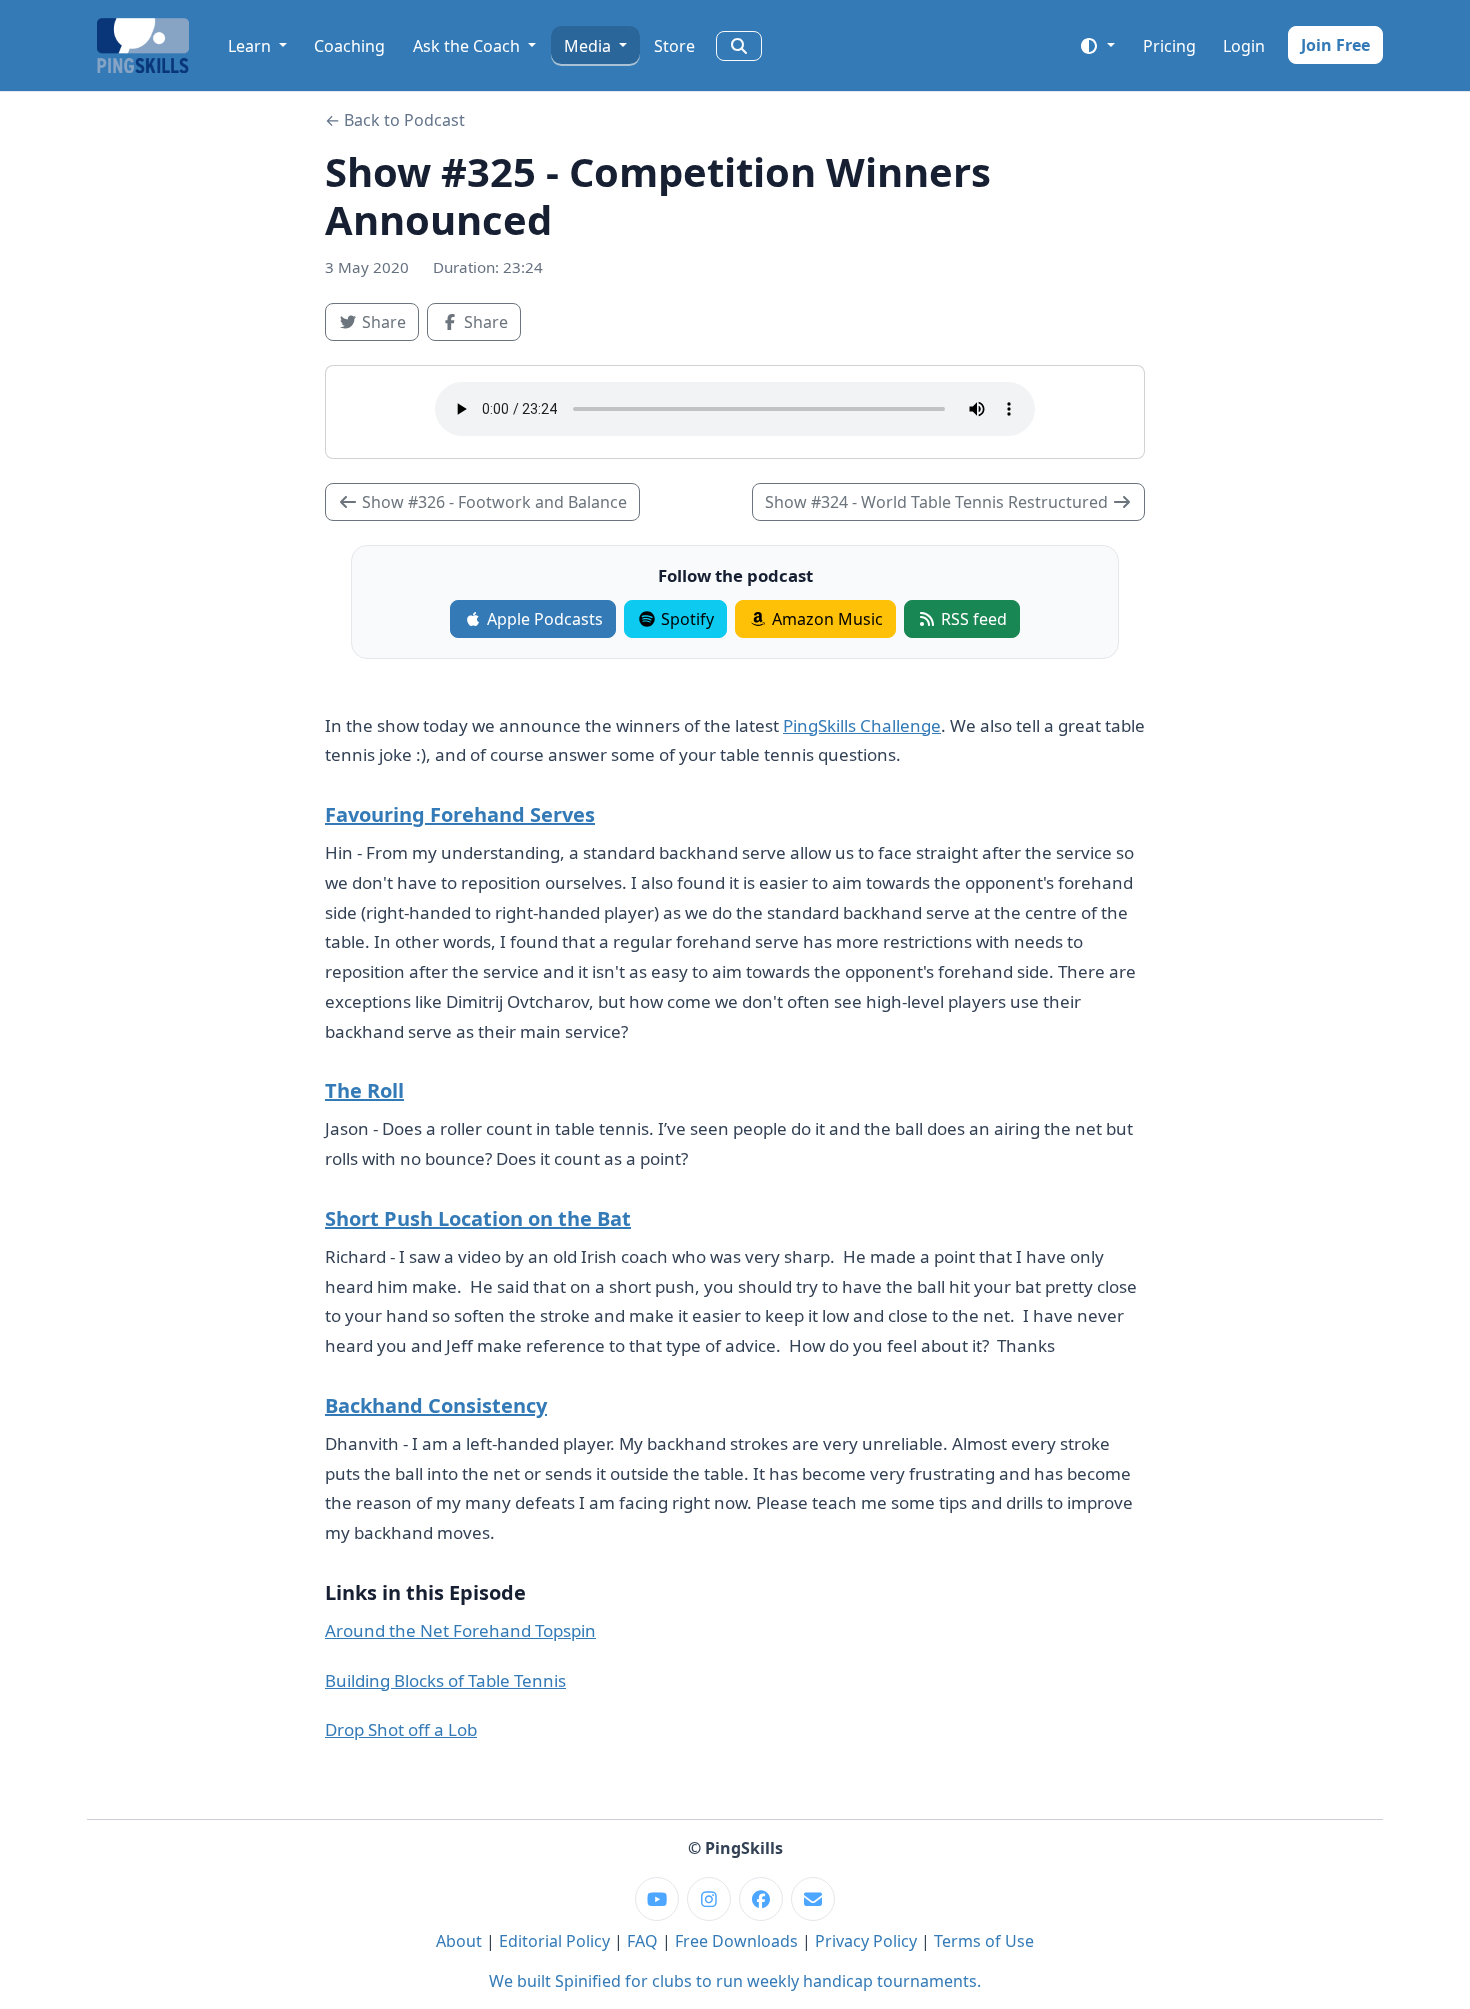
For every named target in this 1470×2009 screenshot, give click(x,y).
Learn (251, 46)
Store (674, 46)
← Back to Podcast (395, 120)
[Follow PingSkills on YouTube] (657, 1899)
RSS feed (972, 619)
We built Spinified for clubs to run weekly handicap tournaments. (735, 1981)
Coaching (349, 46)
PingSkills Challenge (862, 725)
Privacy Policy (866, 1941)
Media (589, 46)
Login (1244, 46)
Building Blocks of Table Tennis (445, 1680)
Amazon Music (825, 619)
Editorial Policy (554, 1941)
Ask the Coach (468, 46)
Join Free (1335, 45)
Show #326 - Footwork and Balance (492, 502)
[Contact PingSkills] (813, 1899)
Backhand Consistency (436, 1405)
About (459, 1941)
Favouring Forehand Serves (460, 814)
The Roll (364, 1090)
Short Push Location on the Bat (478, 1218)
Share (388, 321)
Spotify (685, 619)
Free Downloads (736, 1941)
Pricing (1169, 46)
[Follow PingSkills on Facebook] (761, 1899)
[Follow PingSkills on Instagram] (709, 1899)
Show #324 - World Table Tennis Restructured (938, 502)
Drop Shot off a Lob (401, 1729)
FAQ (642, 1941)
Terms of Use (984, 1941)
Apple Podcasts (543, 619)
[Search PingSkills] (739, 46)
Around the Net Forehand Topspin (460, 1630)
